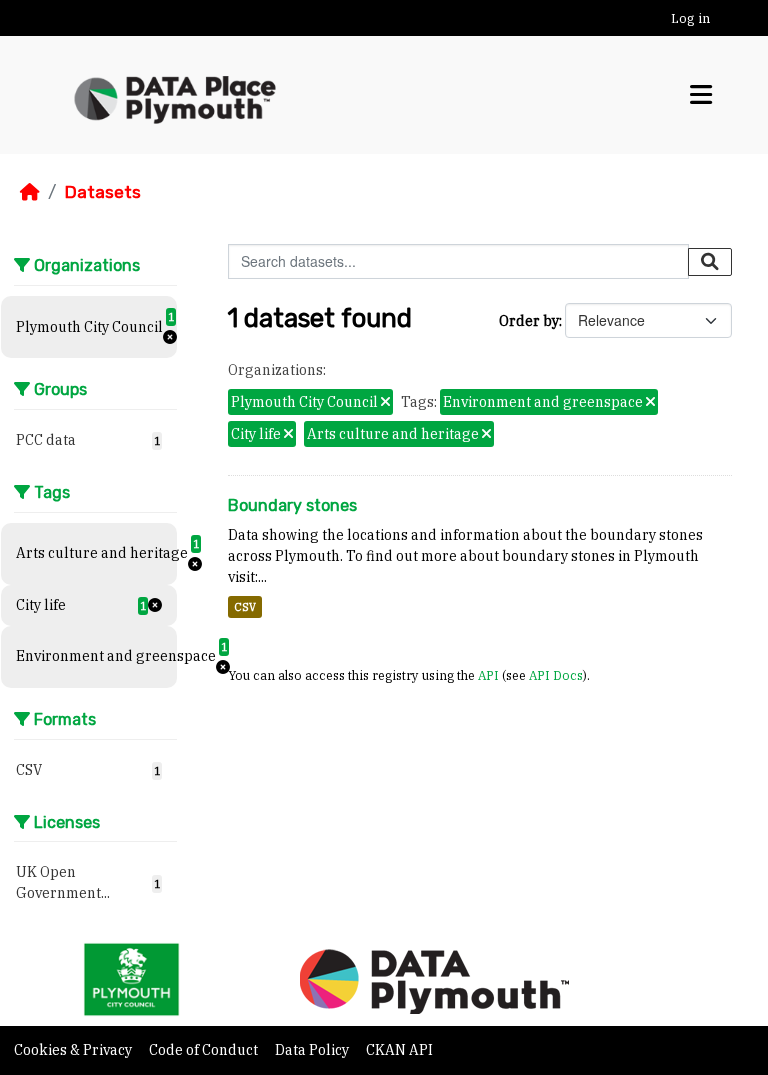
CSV (245, 607)
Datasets (102, 192)
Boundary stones (292, 505)
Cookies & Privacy (74, 1050)
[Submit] (710, 262)
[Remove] (385, 403)
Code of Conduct (205, 1050)
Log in (690, 18)
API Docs (556, 675)
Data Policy (313, 1050)
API (488, 675)
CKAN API (399, 1050)
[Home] (30, 192)
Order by (529, 321)
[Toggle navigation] (701, 94)
